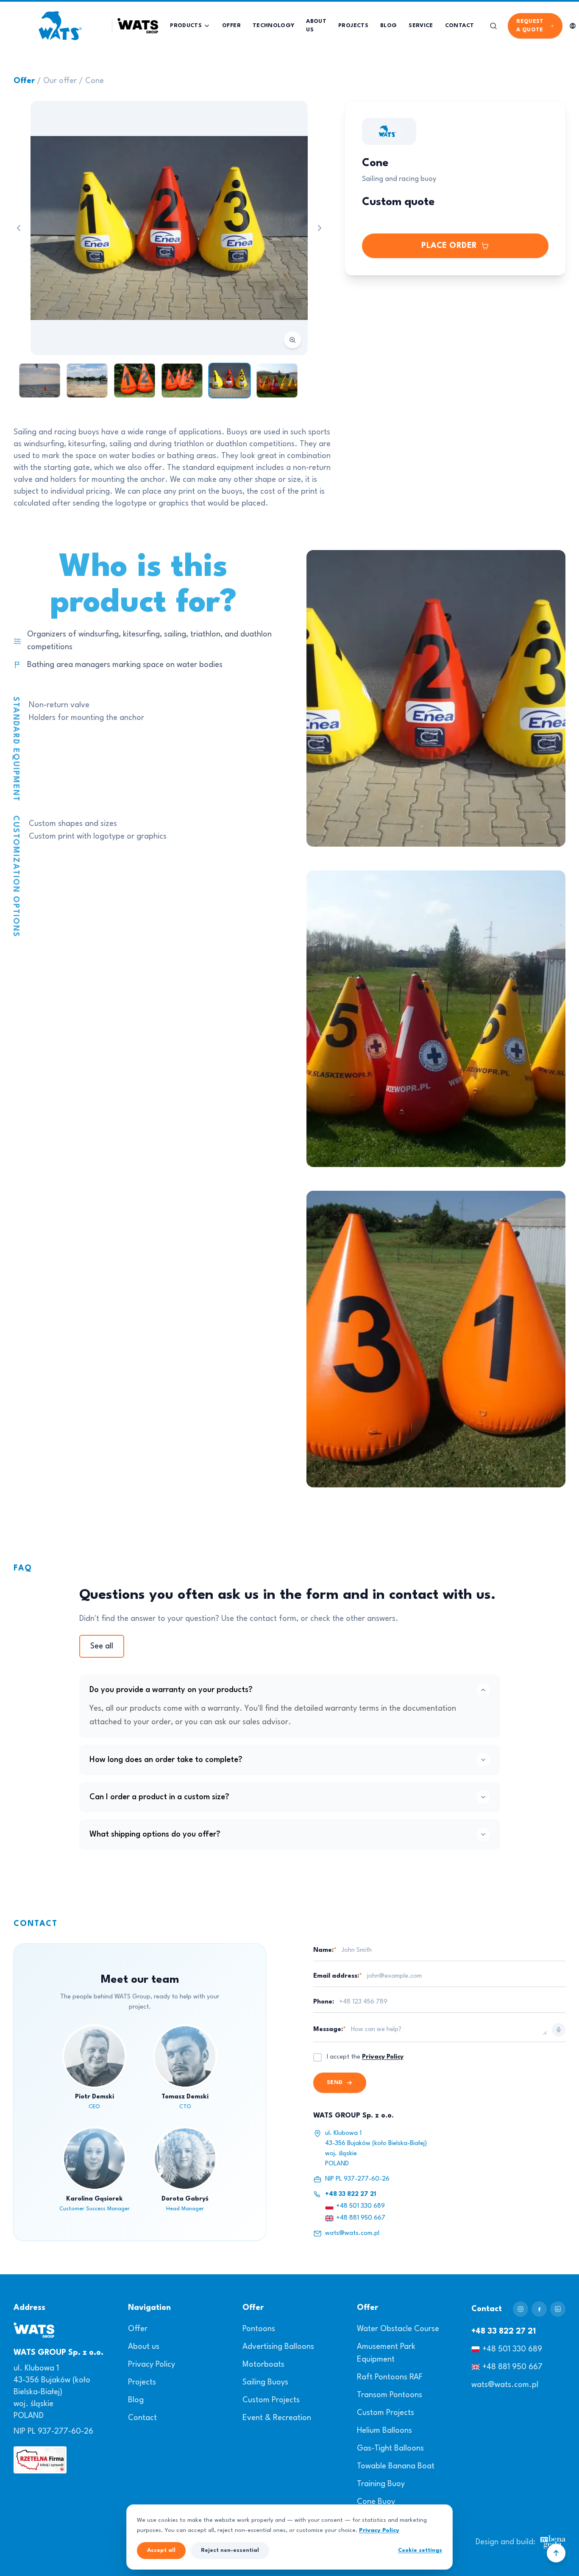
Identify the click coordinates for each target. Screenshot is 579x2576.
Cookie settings (420, 2550)
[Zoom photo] (169, 228)
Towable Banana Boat (396, 2466)
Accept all (161, 2550)
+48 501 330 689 (360, 2206)
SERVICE (421, 26)
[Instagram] (521, 2309)
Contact (142, 2418)
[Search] (493, 26)
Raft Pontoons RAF (390, 2377)
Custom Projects (271, 2400)
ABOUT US (316, 26)
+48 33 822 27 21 (351, 2194)
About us (144, 2347)
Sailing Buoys (265, 2382)
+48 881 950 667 (361, 2218)
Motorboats (263, 2365)
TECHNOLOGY (274, 26)
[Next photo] (320, 228)
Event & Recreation (277, 2418)
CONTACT (459, 26)
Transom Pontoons (390, 2395)
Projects (142, 2382)
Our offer (60, 81)
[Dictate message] (559, 2030)
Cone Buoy (376, 2502)
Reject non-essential (230, 2550)
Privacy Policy (383, 2057)
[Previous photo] (19, 228)
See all (102, 1646)
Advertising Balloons (278, 2347)
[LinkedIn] (558, 2309)
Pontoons (259, 2329)
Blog (136, 2400)
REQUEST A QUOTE (530, 26)
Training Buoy (381, 2484)
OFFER (231, 26)
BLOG (388, 26)
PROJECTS (353, 26)
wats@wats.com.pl (352, 2233)
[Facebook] (539, 2309)
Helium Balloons (384, 2431)
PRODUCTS (186, 26)
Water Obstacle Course (398, 2329)
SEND (335, 2083)
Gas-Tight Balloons (390, 2448)
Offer (24, 81)
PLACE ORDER (449, 246)
